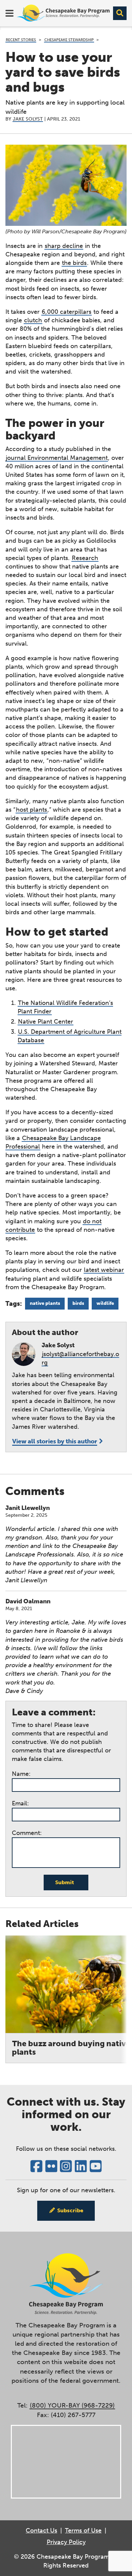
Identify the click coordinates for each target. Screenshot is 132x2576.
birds (78, 1303)
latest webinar (104, 1270)
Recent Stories (21, 40)
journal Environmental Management (57, 458)
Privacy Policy (66, 2542)
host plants (31, 810)
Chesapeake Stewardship (69, 40)
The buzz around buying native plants (71, 2048)
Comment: (27, 1833)
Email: (20, 1803)
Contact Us (41, 2530)
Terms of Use (83, 2530)
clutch (33, 320)
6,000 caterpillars (67, 312)
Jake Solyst (28, 119)
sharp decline (64, 246)
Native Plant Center (46, 1022)
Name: (21, 1774)
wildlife (105, 1303)
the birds (74, 263)
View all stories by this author (55, 1441)
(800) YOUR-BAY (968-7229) (72, 2405)
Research (85, 558)
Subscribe (70, 2210)
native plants (45, 1303)
